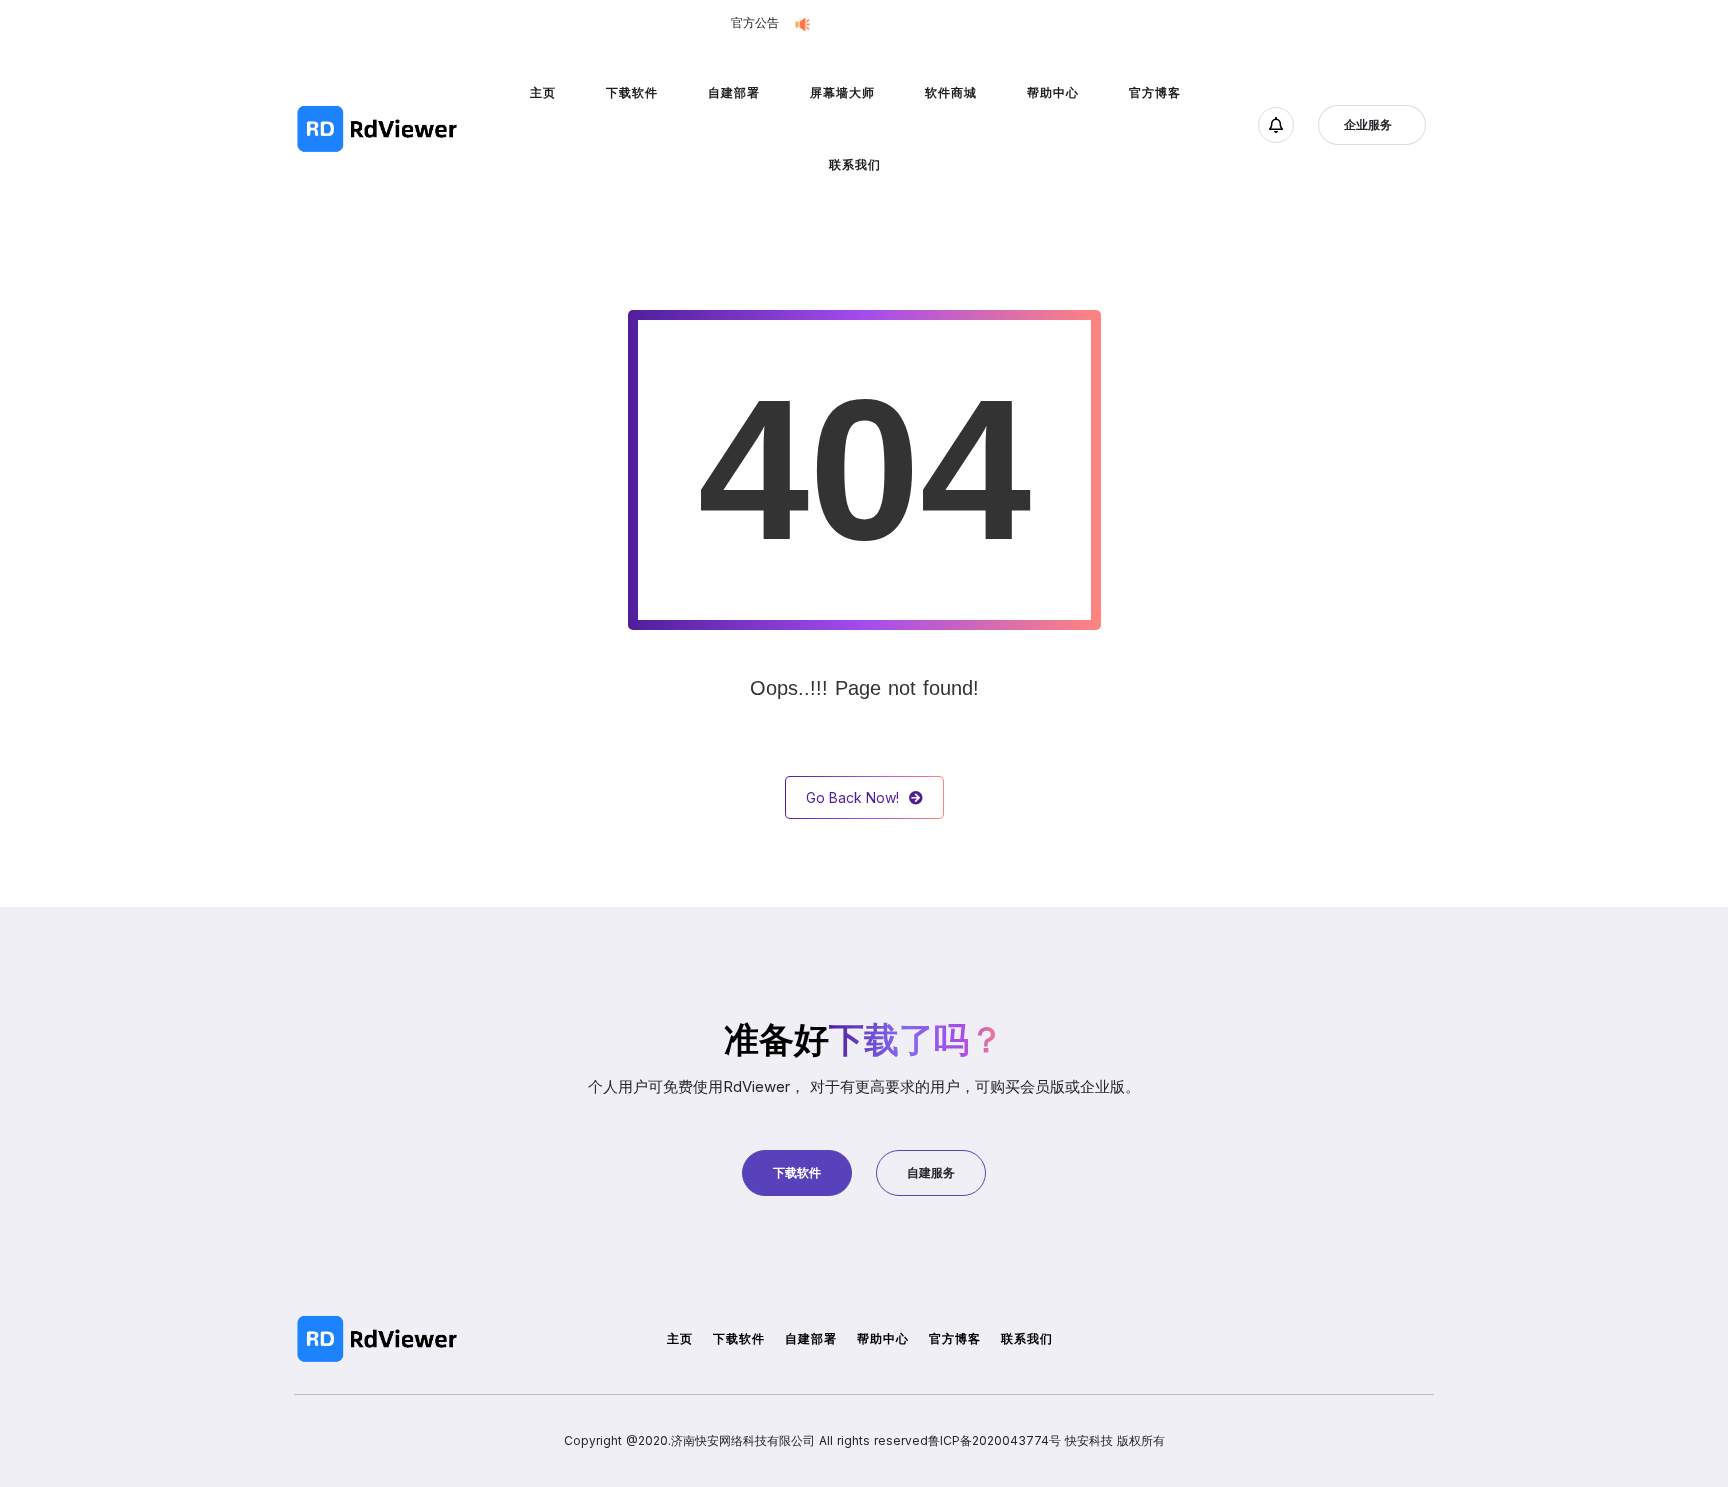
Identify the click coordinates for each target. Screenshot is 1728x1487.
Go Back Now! (852, 797)
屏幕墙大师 (842, 92)
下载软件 (632, 92)
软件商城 (951, 92)
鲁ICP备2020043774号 (994, 1440)
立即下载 (982, 23)
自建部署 (734, 92)
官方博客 (1155, 92)
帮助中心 (1053, 92)
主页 (543, 92)
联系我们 (855, 164)
